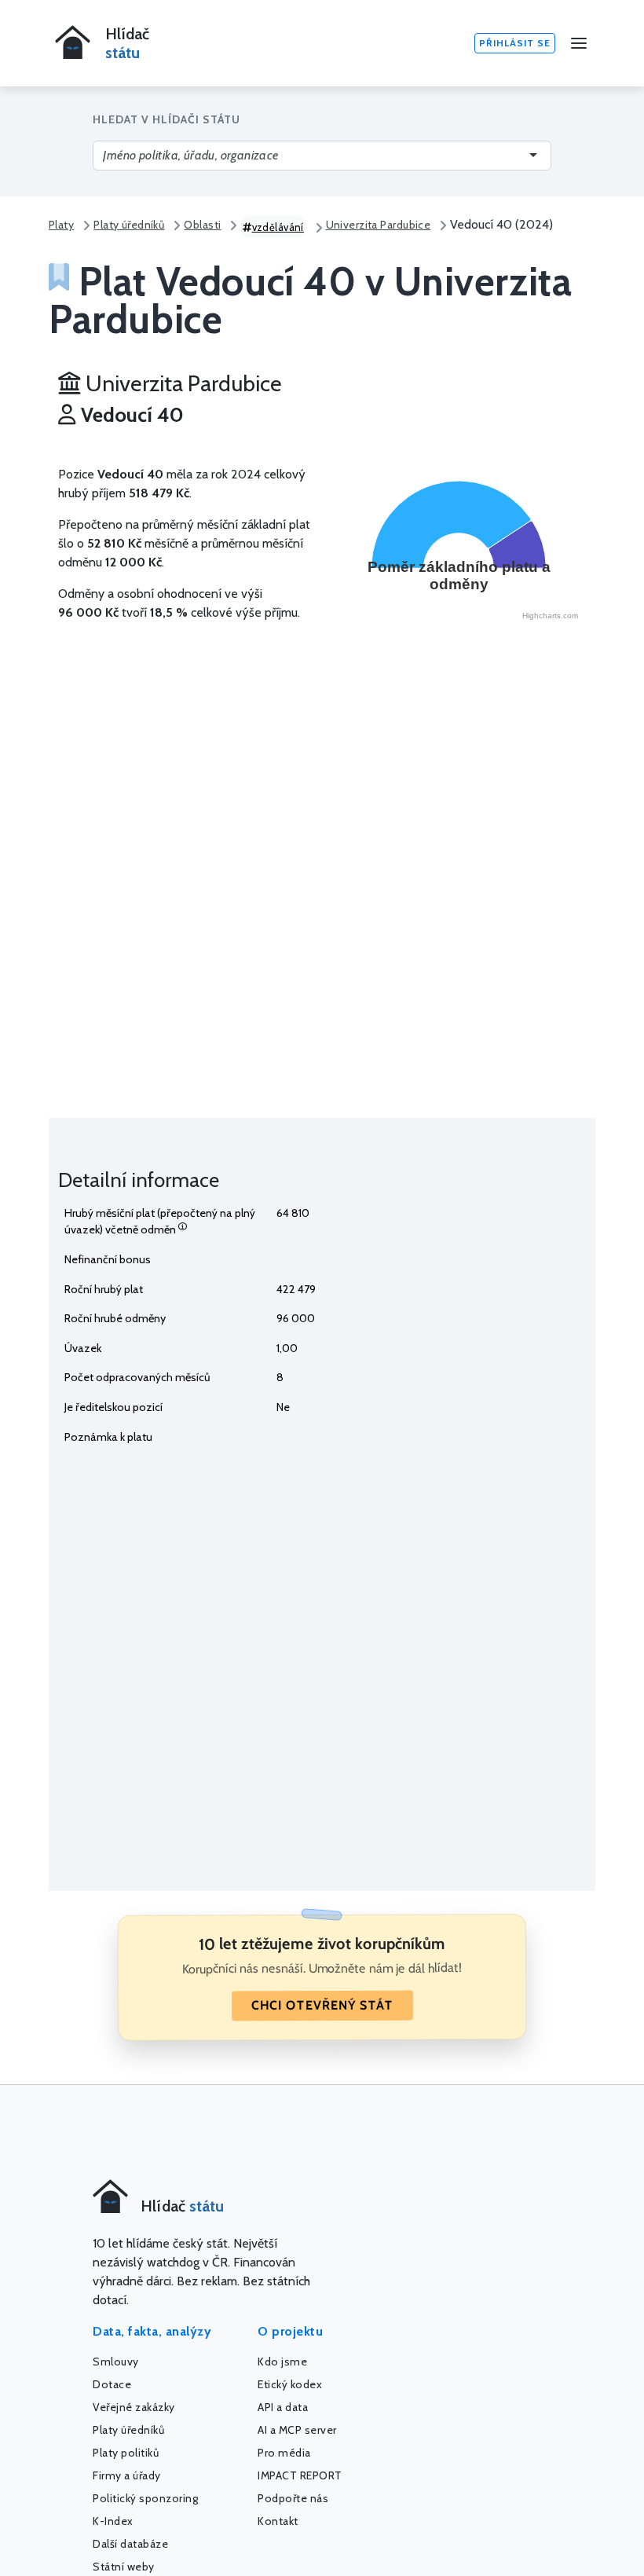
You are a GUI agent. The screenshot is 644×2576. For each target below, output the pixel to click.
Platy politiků (126, 2453)
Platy (61, 225)
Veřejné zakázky (134, 2407)
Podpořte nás (293, 2498)
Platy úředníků (129, 225)
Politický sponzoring (145, 2498)
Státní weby (124, 2567)
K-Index (113, 2521)
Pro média (284, 2453)
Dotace (112, 2384)
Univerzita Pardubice (379, 225)
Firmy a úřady (127, 2475)
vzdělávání (278, 227)
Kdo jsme (282, 2362)
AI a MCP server (297, 2430)
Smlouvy (116, 2362)
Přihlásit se (515, 43)
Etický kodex (290, 2384)
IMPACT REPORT (300, 2475)
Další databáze (130, 2544)
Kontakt (278, 2521)
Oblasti (202, 225)
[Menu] (579, 43)
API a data (283, 2407)
